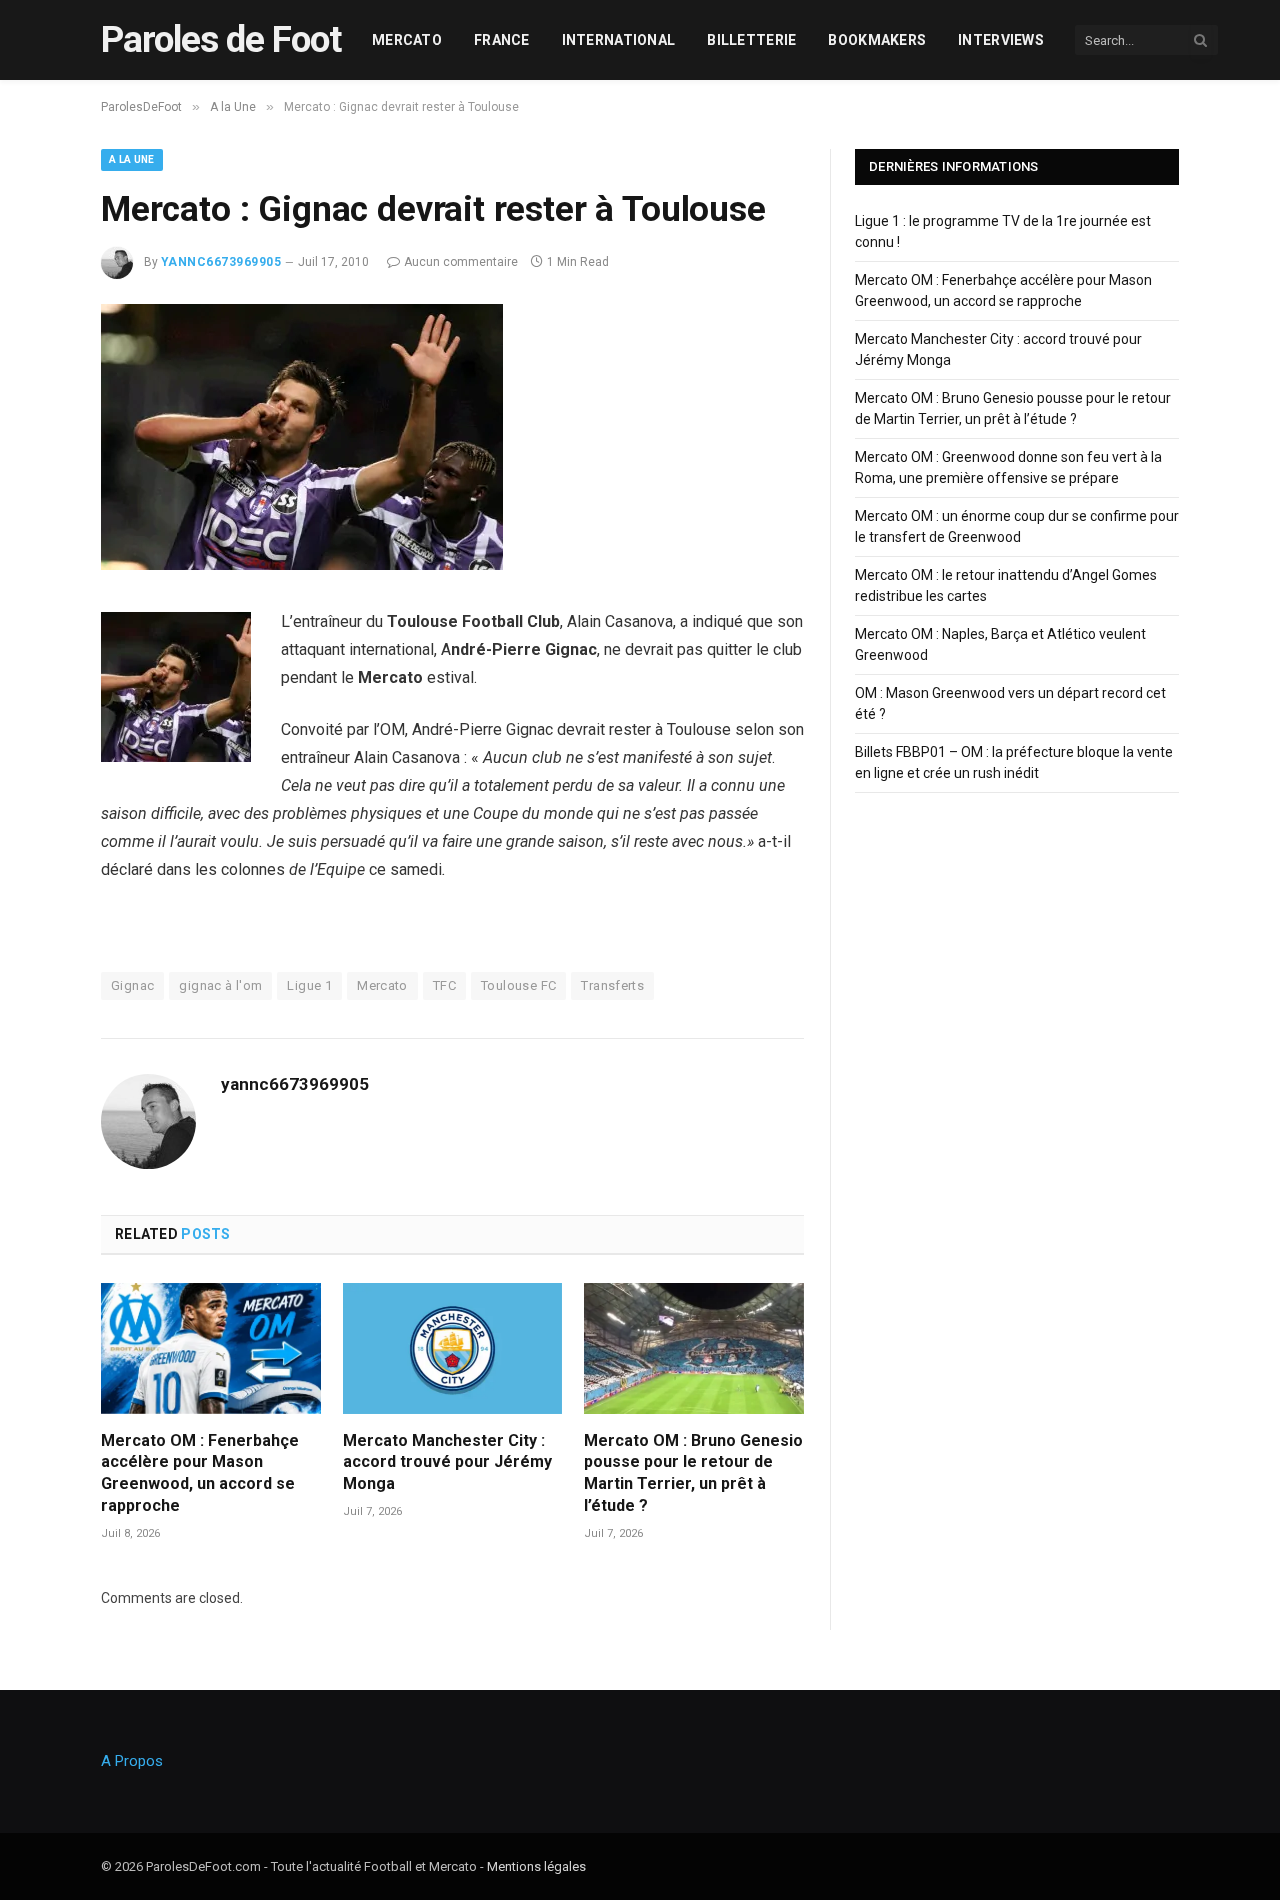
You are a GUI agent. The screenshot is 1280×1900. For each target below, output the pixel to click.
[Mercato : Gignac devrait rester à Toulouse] (302, 565)
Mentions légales (536, 1866)
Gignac (132, 985)
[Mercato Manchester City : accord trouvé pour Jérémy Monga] (453, 1348)
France (502, 40)
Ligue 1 (309, 985)
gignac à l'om (220, 985)
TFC (444, 985)
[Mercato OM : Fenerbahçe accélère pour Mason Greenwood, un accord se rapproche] (211, 1348)
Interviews (1001, 40)
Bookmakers (877, 40)
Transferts (612, 985)
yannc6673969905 (221, 262)
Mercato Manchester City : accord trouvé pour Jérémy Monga (447, 1462)
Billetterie (751, 40)
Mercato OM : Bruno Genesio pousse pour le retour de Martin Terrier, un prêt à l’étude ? (693, 1473)
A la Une (132, 159)
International (619, 40)
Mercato (407, 40)
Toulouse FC (518, 985)
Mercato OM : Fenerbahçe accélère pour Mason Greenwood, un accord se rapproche (200, 1473)
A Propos (132, 1761)
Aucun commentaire (461, 262)
